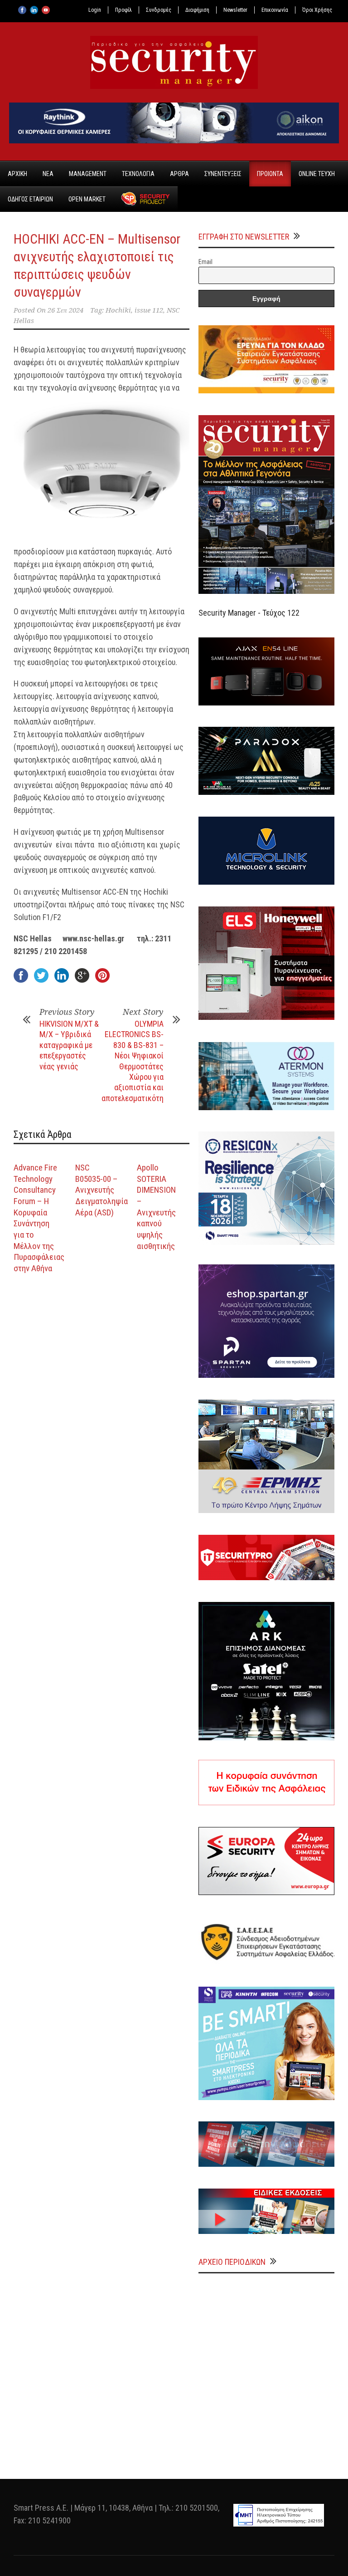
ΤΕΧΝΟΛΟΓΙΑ (138, 174)
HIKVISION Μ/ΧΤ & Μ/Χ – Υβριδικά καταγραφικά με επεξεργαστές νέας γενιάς (69, 1045)
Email (205, 262)
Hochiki (118, 310)
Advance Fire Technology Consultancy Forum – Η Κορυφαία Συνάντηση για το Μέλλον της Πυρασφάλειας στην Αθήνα (39, 1218)
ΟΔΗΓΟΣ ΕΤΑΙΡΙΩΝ (30, 199)
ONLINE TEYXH (317, 174)
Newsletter (235, 10)
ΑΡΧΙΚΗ (17, 174)
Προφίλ (123, 10)
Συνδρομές (159, 10)
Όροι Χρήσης (317, 10)
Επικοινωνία (275, 10)
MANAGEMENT (88, 174)
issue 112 (149, 310)
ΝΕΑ (48, 174)
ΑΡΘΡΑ (179, 174)
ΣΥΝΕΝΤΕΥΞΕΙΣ (223, 174)
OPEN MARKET (87, 199)
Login (95, 10)
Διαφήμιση (197, 10)
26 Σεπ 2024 (65, 310)
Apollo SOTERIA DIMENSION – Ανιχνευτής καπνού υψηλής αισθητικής (156, 1207)
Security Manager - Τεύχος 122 (249, 613)
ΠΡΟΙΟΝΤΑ (270, 174)
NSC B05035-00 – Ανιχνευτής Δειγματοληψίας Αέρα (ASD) (104, 1190)
